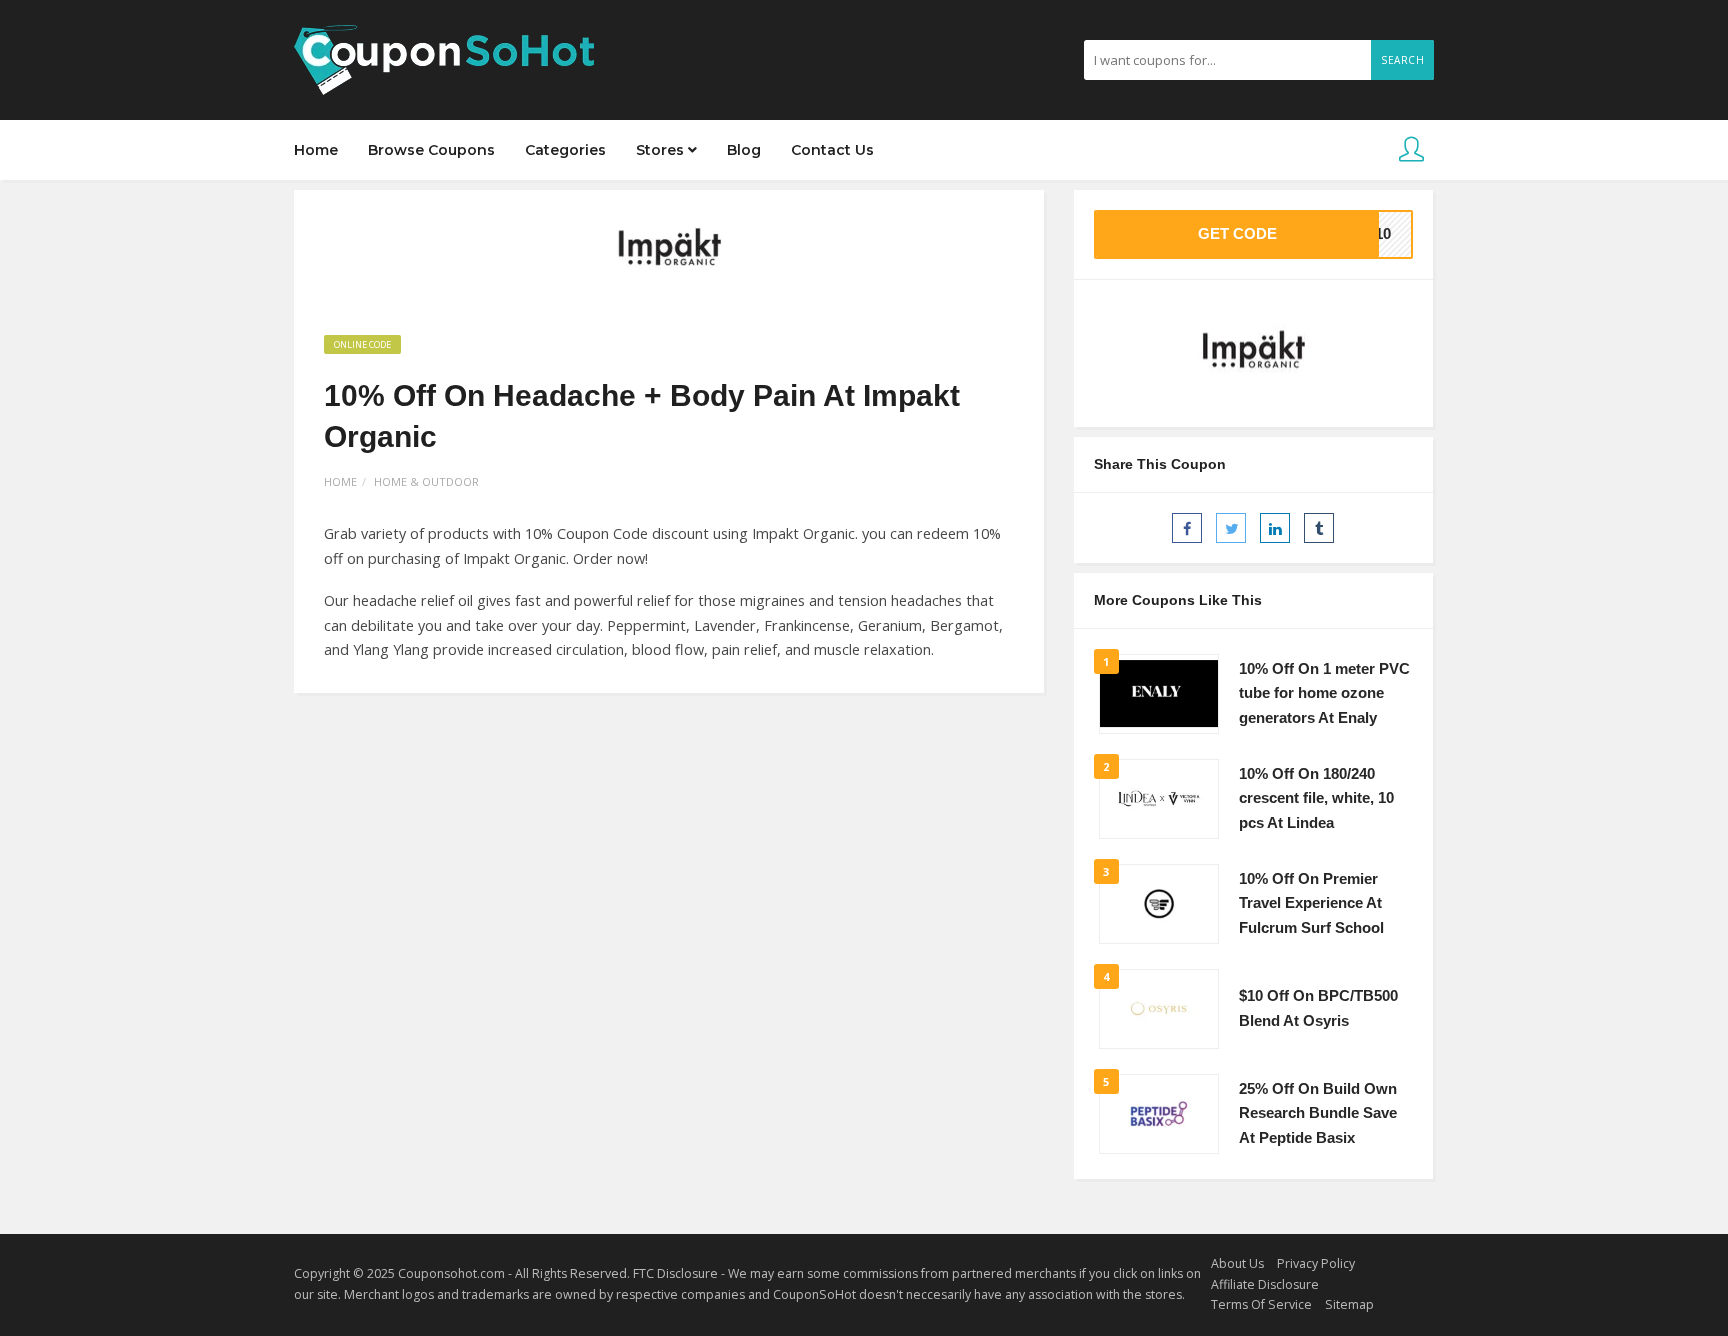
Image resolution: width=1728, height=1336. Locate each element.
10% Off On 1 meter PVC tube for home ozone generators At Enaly (1324, 693)
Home (316, 150)
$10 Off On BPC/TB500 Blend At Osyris (1318, 1008)
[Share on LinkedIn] (1275, 528)
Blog (744, 150)
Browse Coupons (431, 150)
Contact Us (832, 150)
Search (1402, 60)
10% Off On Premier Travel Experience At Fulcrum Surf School (1311, 903)
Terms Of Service (1261, 1304)
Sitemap (1349, 1304)
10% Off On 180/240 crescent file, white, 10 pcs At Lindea (1316, 798)
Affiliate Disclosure (1265, 1284)
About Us (1237, 1263)
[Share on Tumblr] (1319, 528)
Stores (662, 150)
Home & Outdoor (426, 481)
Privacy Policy (1316, 1263)
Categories (565, 150)
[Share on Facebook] (1187, 528)
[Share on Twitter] (1231, 528)
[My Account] (1411, 150)
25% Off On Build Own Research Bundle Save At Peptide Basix (1318, 1113)
